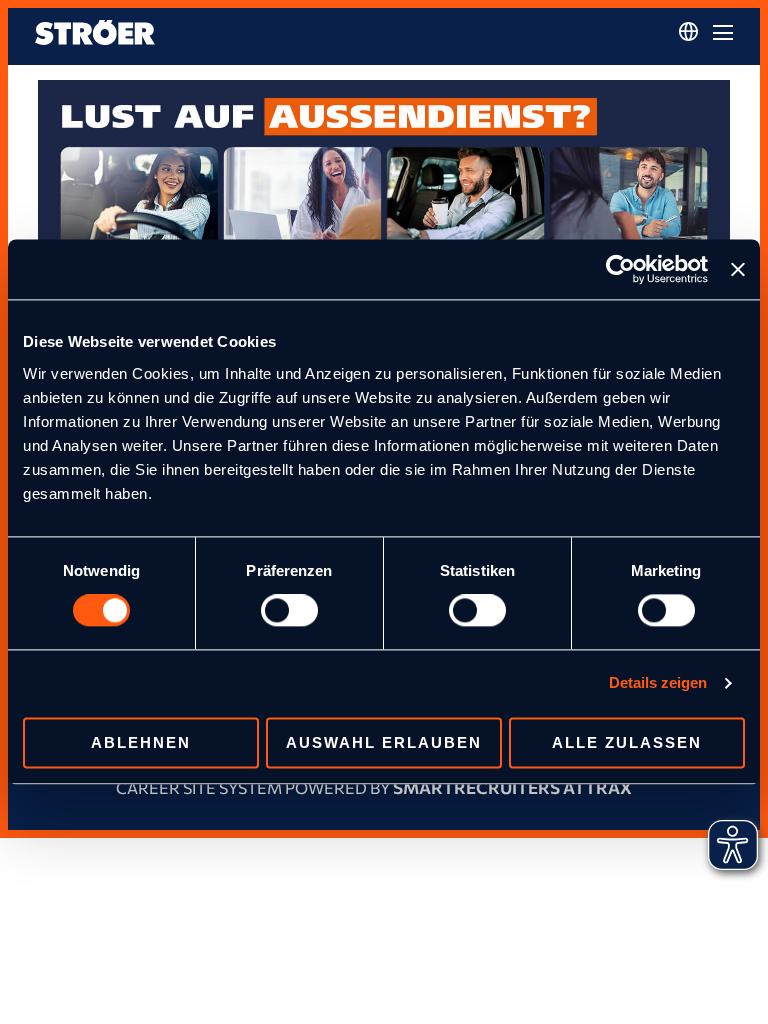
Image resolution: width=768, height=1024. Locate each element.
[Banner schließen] (738, 269)
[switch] (289, 611)
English (688, 69)
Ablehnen (141, 743)
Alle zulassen (627, 743)
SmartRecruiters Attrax (512, 787)
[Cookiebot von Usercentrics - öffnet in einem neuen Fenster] (620, 269)
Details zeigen (658, 683)
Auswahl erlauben (384, 743)
